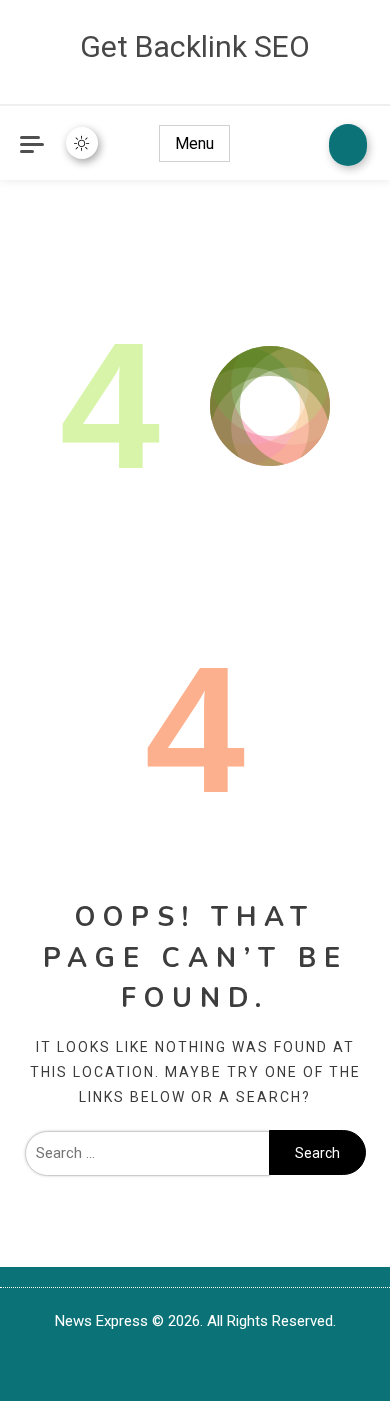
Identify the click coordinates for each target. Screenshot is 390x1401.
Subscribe (348, 145)
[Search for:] (147, 1153)
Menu (194, 143)
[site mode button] (82, 143)
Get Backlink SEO (195, 46)
